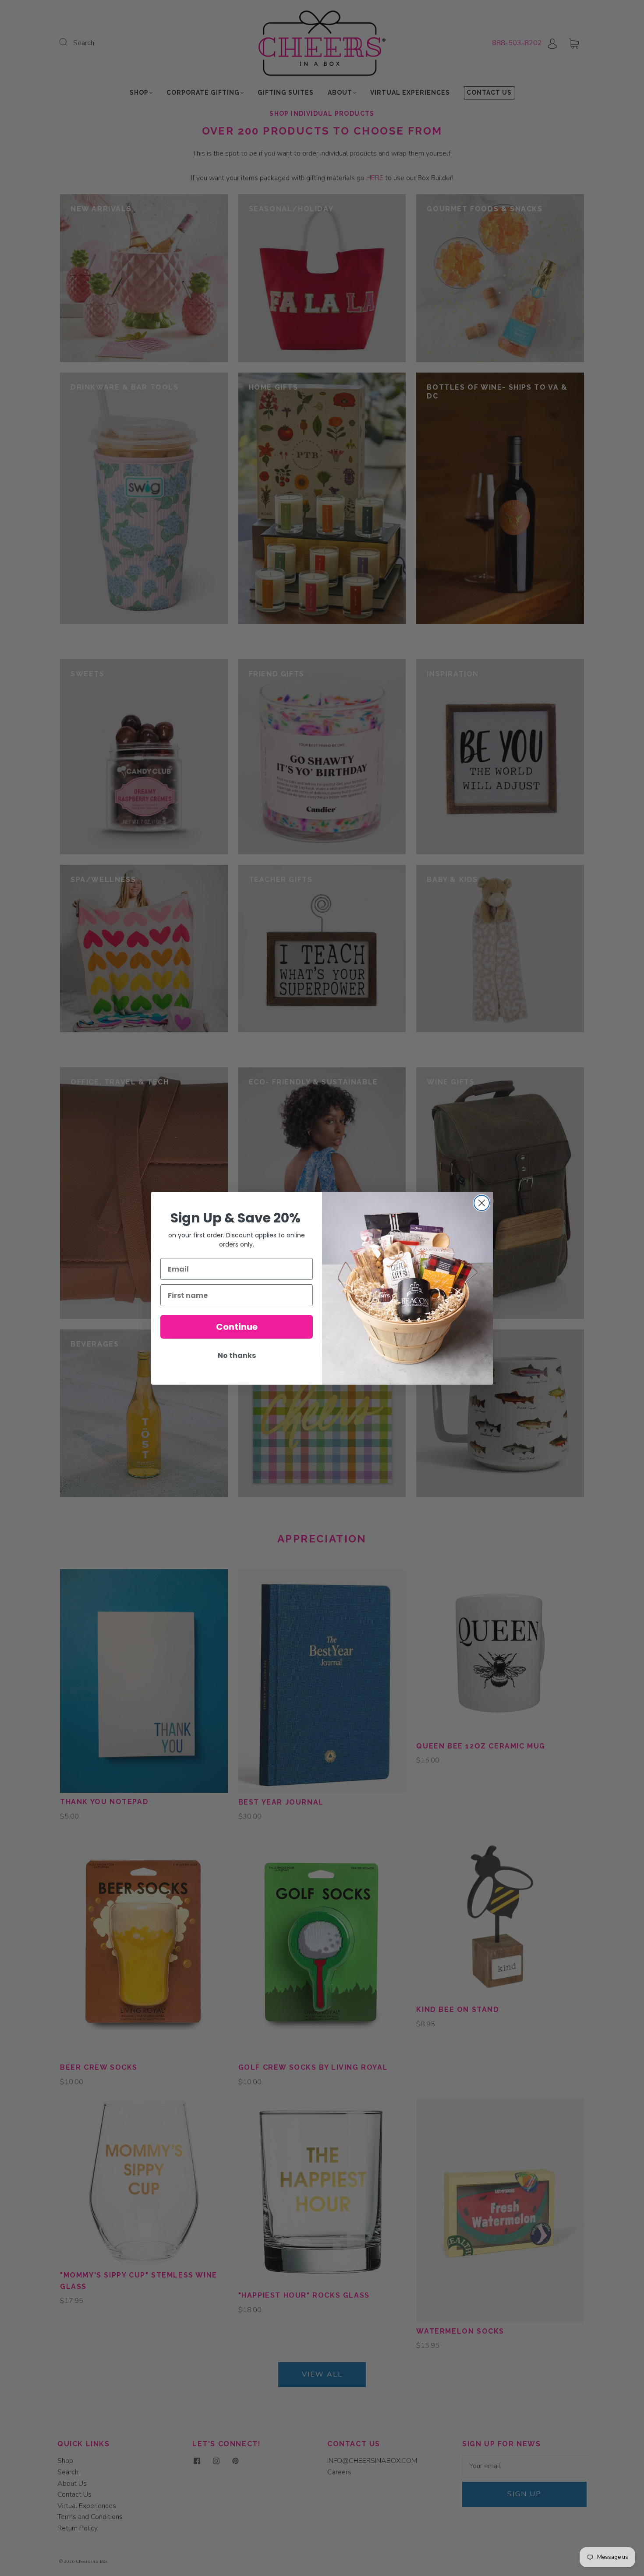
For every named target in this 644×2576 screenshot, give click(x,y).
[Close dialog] (482, 1203)
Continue (237, 1327)
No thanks (237, 1356)
